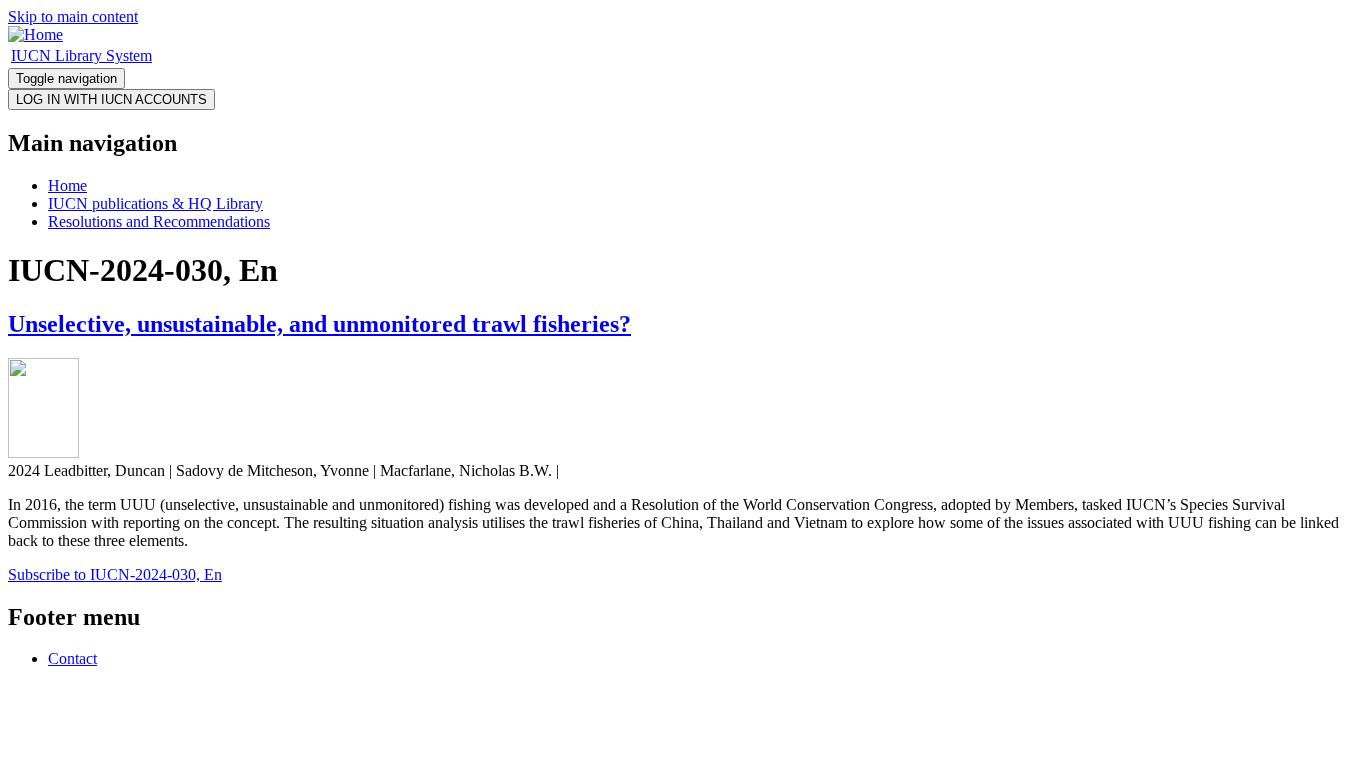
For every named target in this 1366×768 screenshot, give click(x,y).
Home (67, 185)
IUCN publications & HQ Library (155, 203)
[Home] (35, 34)
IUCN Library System (81, 55)
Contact (72, 658)
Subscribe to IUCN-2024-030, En (115, 574)
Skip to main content (73, 16)
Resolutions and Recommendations (159, 221)
